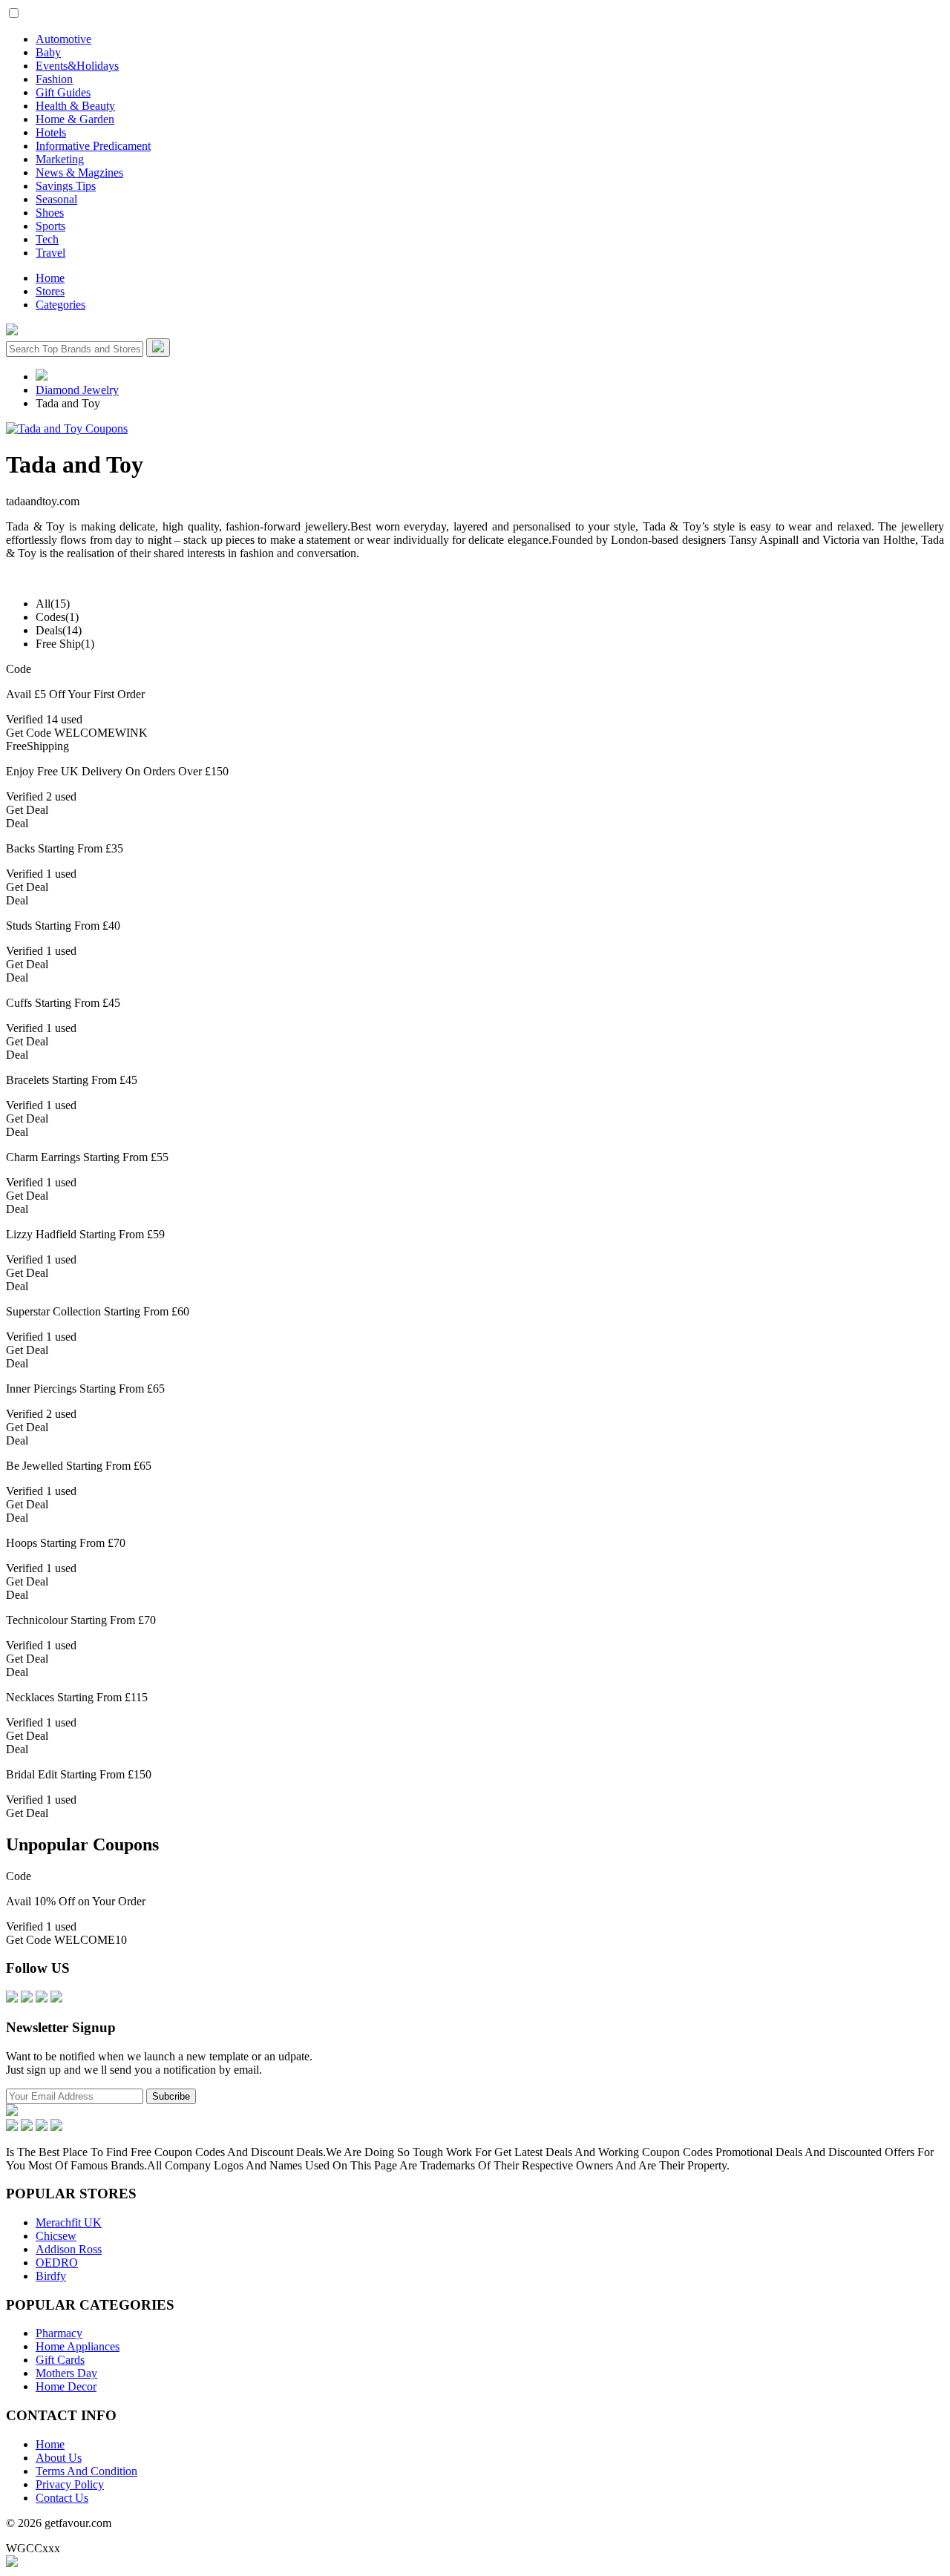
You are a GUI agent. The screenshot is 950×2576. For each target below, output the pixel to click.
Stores (50, 291)
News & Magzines (79, 172)
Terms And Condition (86, 2471)
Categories (60, 305)
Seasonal (56, 199)
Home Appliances (78, 2346)
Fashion (54, 79)
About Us (59, 2458)
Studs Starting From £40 (63, 926)
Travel (50, 253)
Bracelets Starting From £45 (72, 1080)
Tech (47, 239)
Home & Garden (75, 119)
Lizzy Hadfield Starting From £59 (85, 1234)
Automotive (63, 39)
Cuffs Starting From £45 (63, 1003)
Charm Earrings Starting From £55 (87, 1157)
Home (50, 278)
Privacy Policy (70, 2484)
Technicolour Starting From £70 (81, 1620)
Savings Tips (66, 186)
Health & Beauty (75, 106)
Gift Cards (60, 2360)
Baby (48, 52)
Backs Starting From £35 (65, 848)
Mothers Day (66, 2373)
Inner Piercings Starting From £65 (85, 1389)
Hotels (51, 132)
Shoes (50, 213)
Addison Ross (69, 2249)
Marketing (60, 159)
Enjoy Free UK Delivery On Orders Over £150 (117, 771)
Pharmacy (59, 2333)
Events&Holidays (77, 66)
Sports (50, 226)
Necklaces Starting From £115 (77, 1697)
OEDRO (57, 2263)
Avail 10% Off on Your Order (76, 1901)
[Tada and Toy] (67, 428)
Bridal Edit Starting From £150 (79, 1774)
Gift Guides (63, 92)
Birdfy (51, 2276)
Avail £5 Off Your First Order (75, 694)
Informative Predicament (93, 146)
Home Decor (66, 2386)
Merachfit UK (69, 2222)
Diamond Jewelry (77, 390)
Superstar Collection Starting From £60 (98, 1311)
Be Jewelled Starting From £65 (79, 1466)
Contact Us (62, 2498)
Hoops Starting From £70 (66, 1543)
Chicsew (56, 2236)
